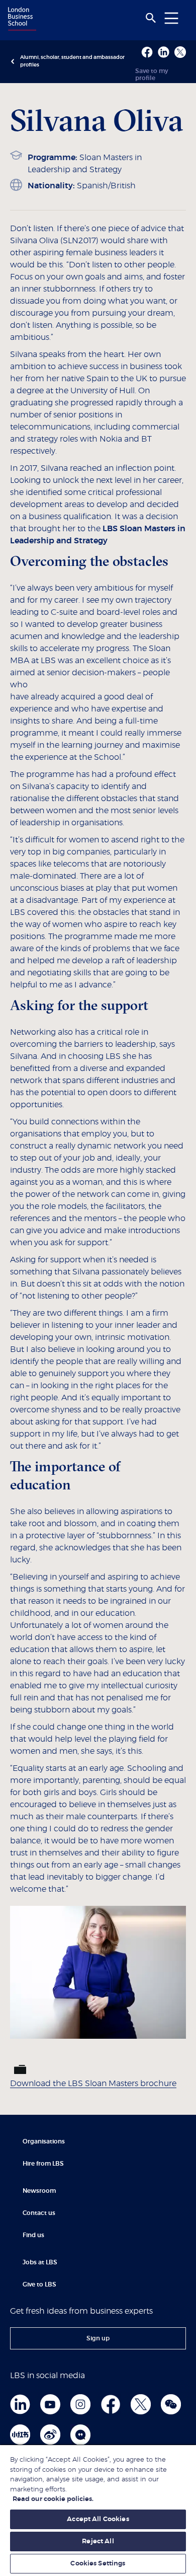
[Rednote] (20, 2435)
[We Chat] (171, 2404)
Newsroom (39, 2191)
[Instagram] (80, 2404)
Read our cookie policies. (53, 2499)
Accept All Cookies (98, 2519)
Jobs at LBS (40, 2262)
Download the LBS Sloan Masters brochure (93, 2084)
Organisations (44, 2141)
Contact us (39, 2213)
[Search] (151, 18)
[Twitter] (141, 2404)
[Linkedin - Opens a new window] (164, 52)
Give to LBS (39, 2284)
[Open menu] (171, 18)
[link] (98, 2338)
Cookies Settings (98, 2564)
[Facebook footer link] (111, 2404)
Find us (33, 2235)
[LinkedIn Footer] (20, 2404)
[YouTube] (50, 2404)
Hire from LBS (43, 2164)
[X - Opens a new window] (180, 52)
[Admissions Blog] (80, 2435)
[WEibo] (50, 2435)
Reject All (98, 2542)
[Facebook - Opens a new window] (147, 52)
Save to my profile (152, 75)
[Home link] (21, 20)
